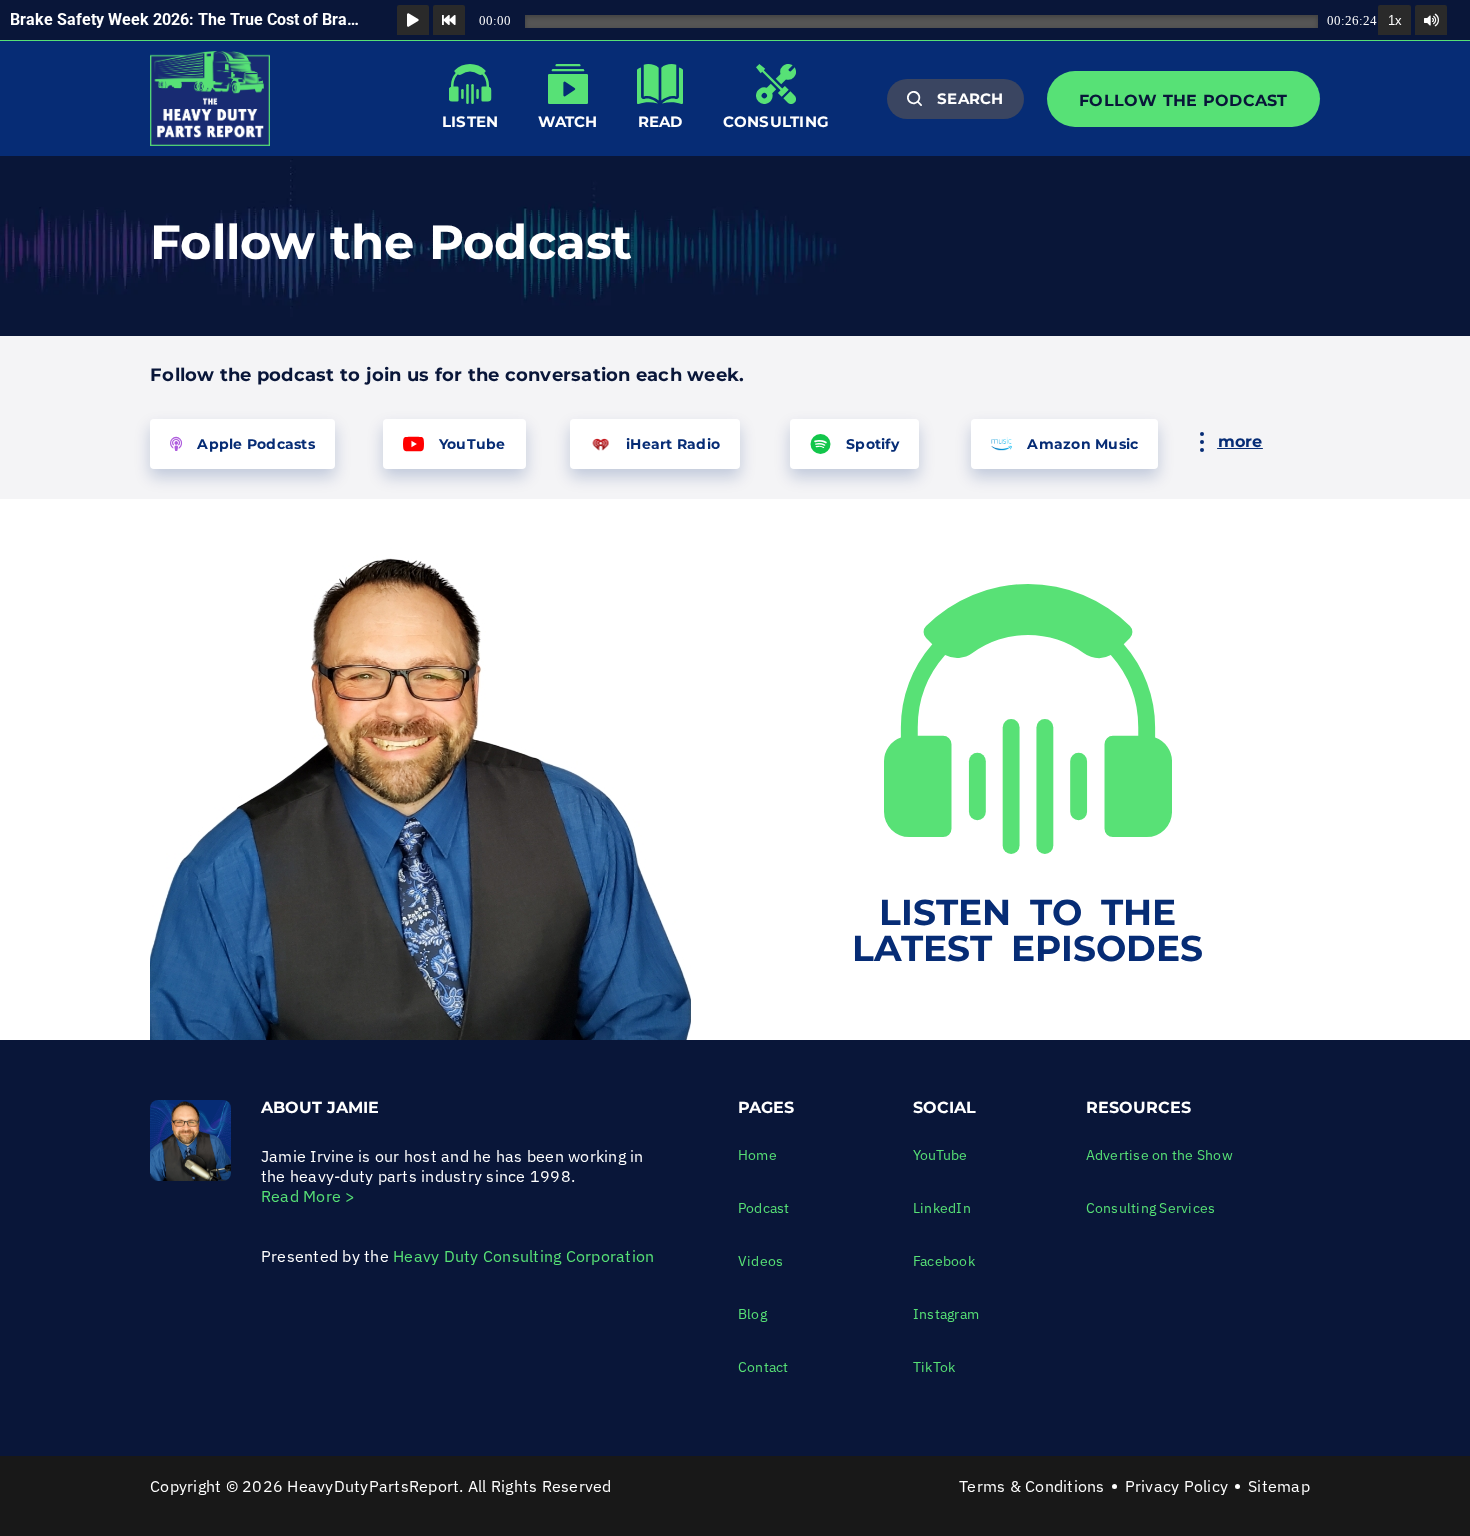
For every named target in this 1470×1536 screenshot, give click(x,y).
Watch (567, 121)
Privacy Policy (1177, 1486)
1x (1395, 20)
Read (660, 121)
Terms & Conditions (1032, 1486)
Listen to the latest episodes (1027, 930)
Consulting (776, 121)
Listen (470, 121)
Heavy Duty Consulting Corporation (523, 1256)
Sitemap (1279, 1486)
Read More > (308, 1196)
